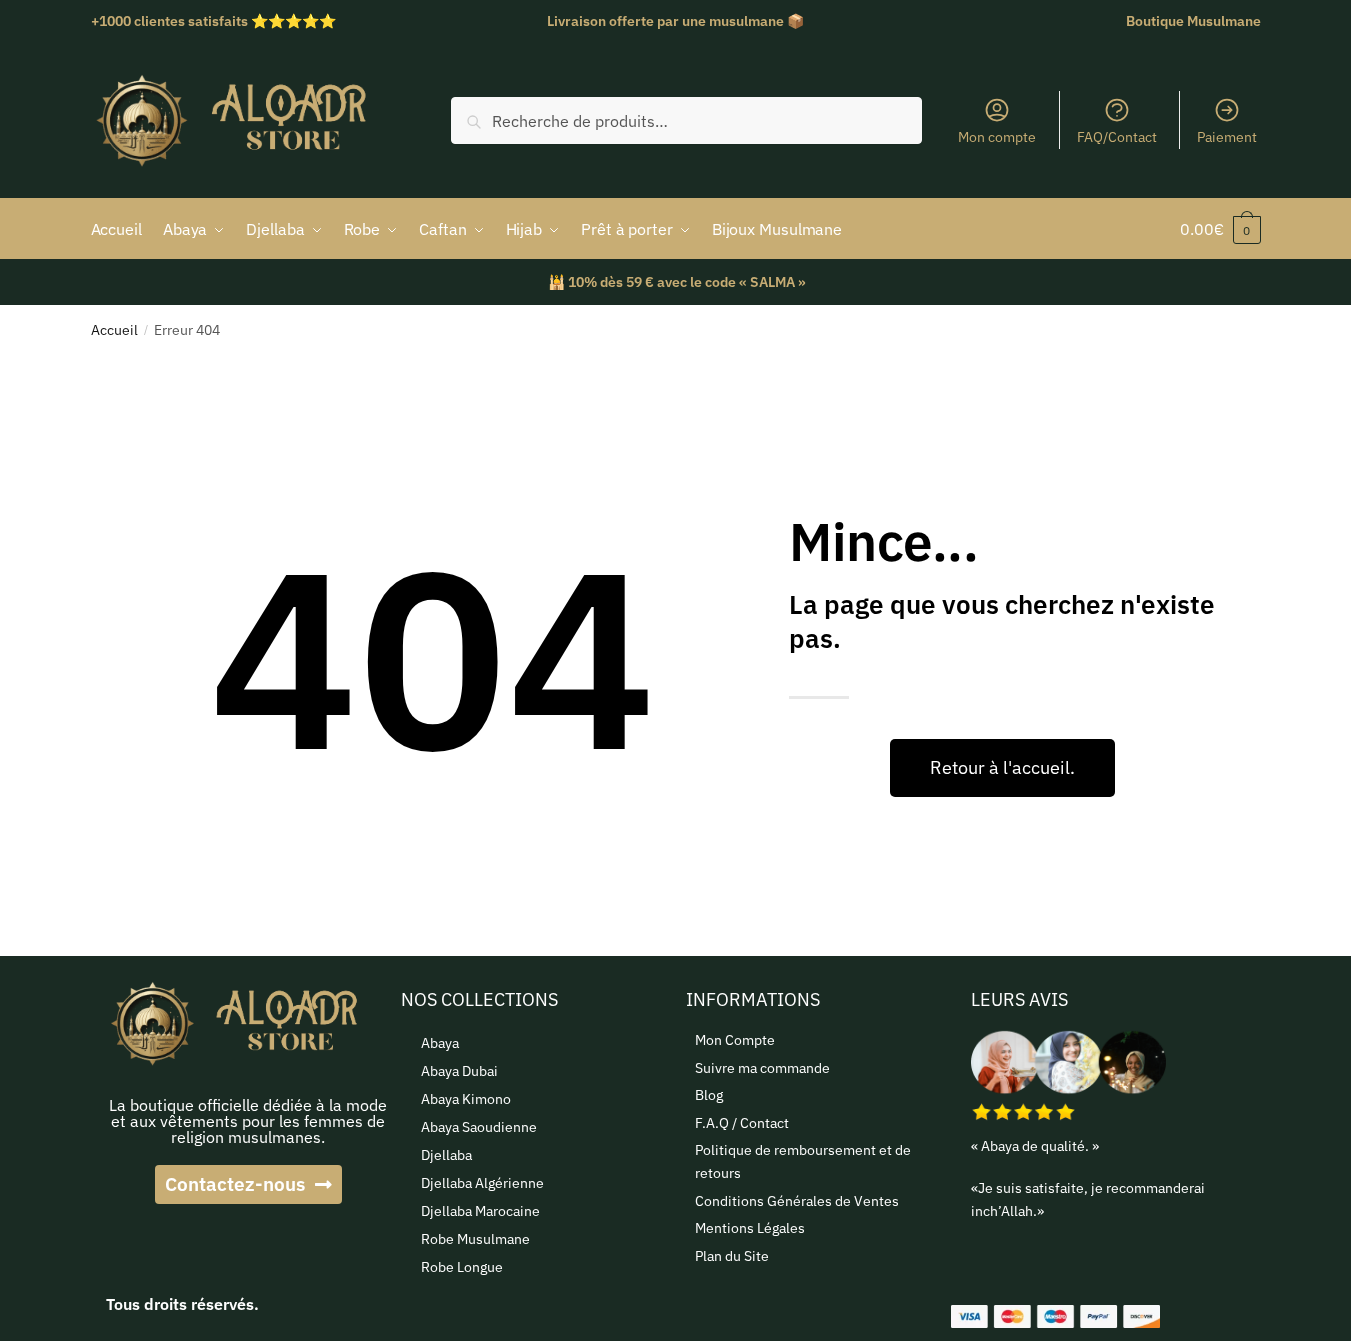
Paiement (1227, 137)
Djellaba (446, 1155)
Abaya (440, 1043)
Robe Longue (462, 1267)
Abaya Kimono (466, 1099)
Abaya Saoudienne (479, 1127)
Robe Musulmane (475, 1239)
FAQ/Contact (1117, 137)
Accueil (114, 330)
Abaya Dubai (459, 1071)
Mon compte (997, 137)
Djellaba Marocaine (480, 1211)
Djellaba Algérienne (482, 1183)
